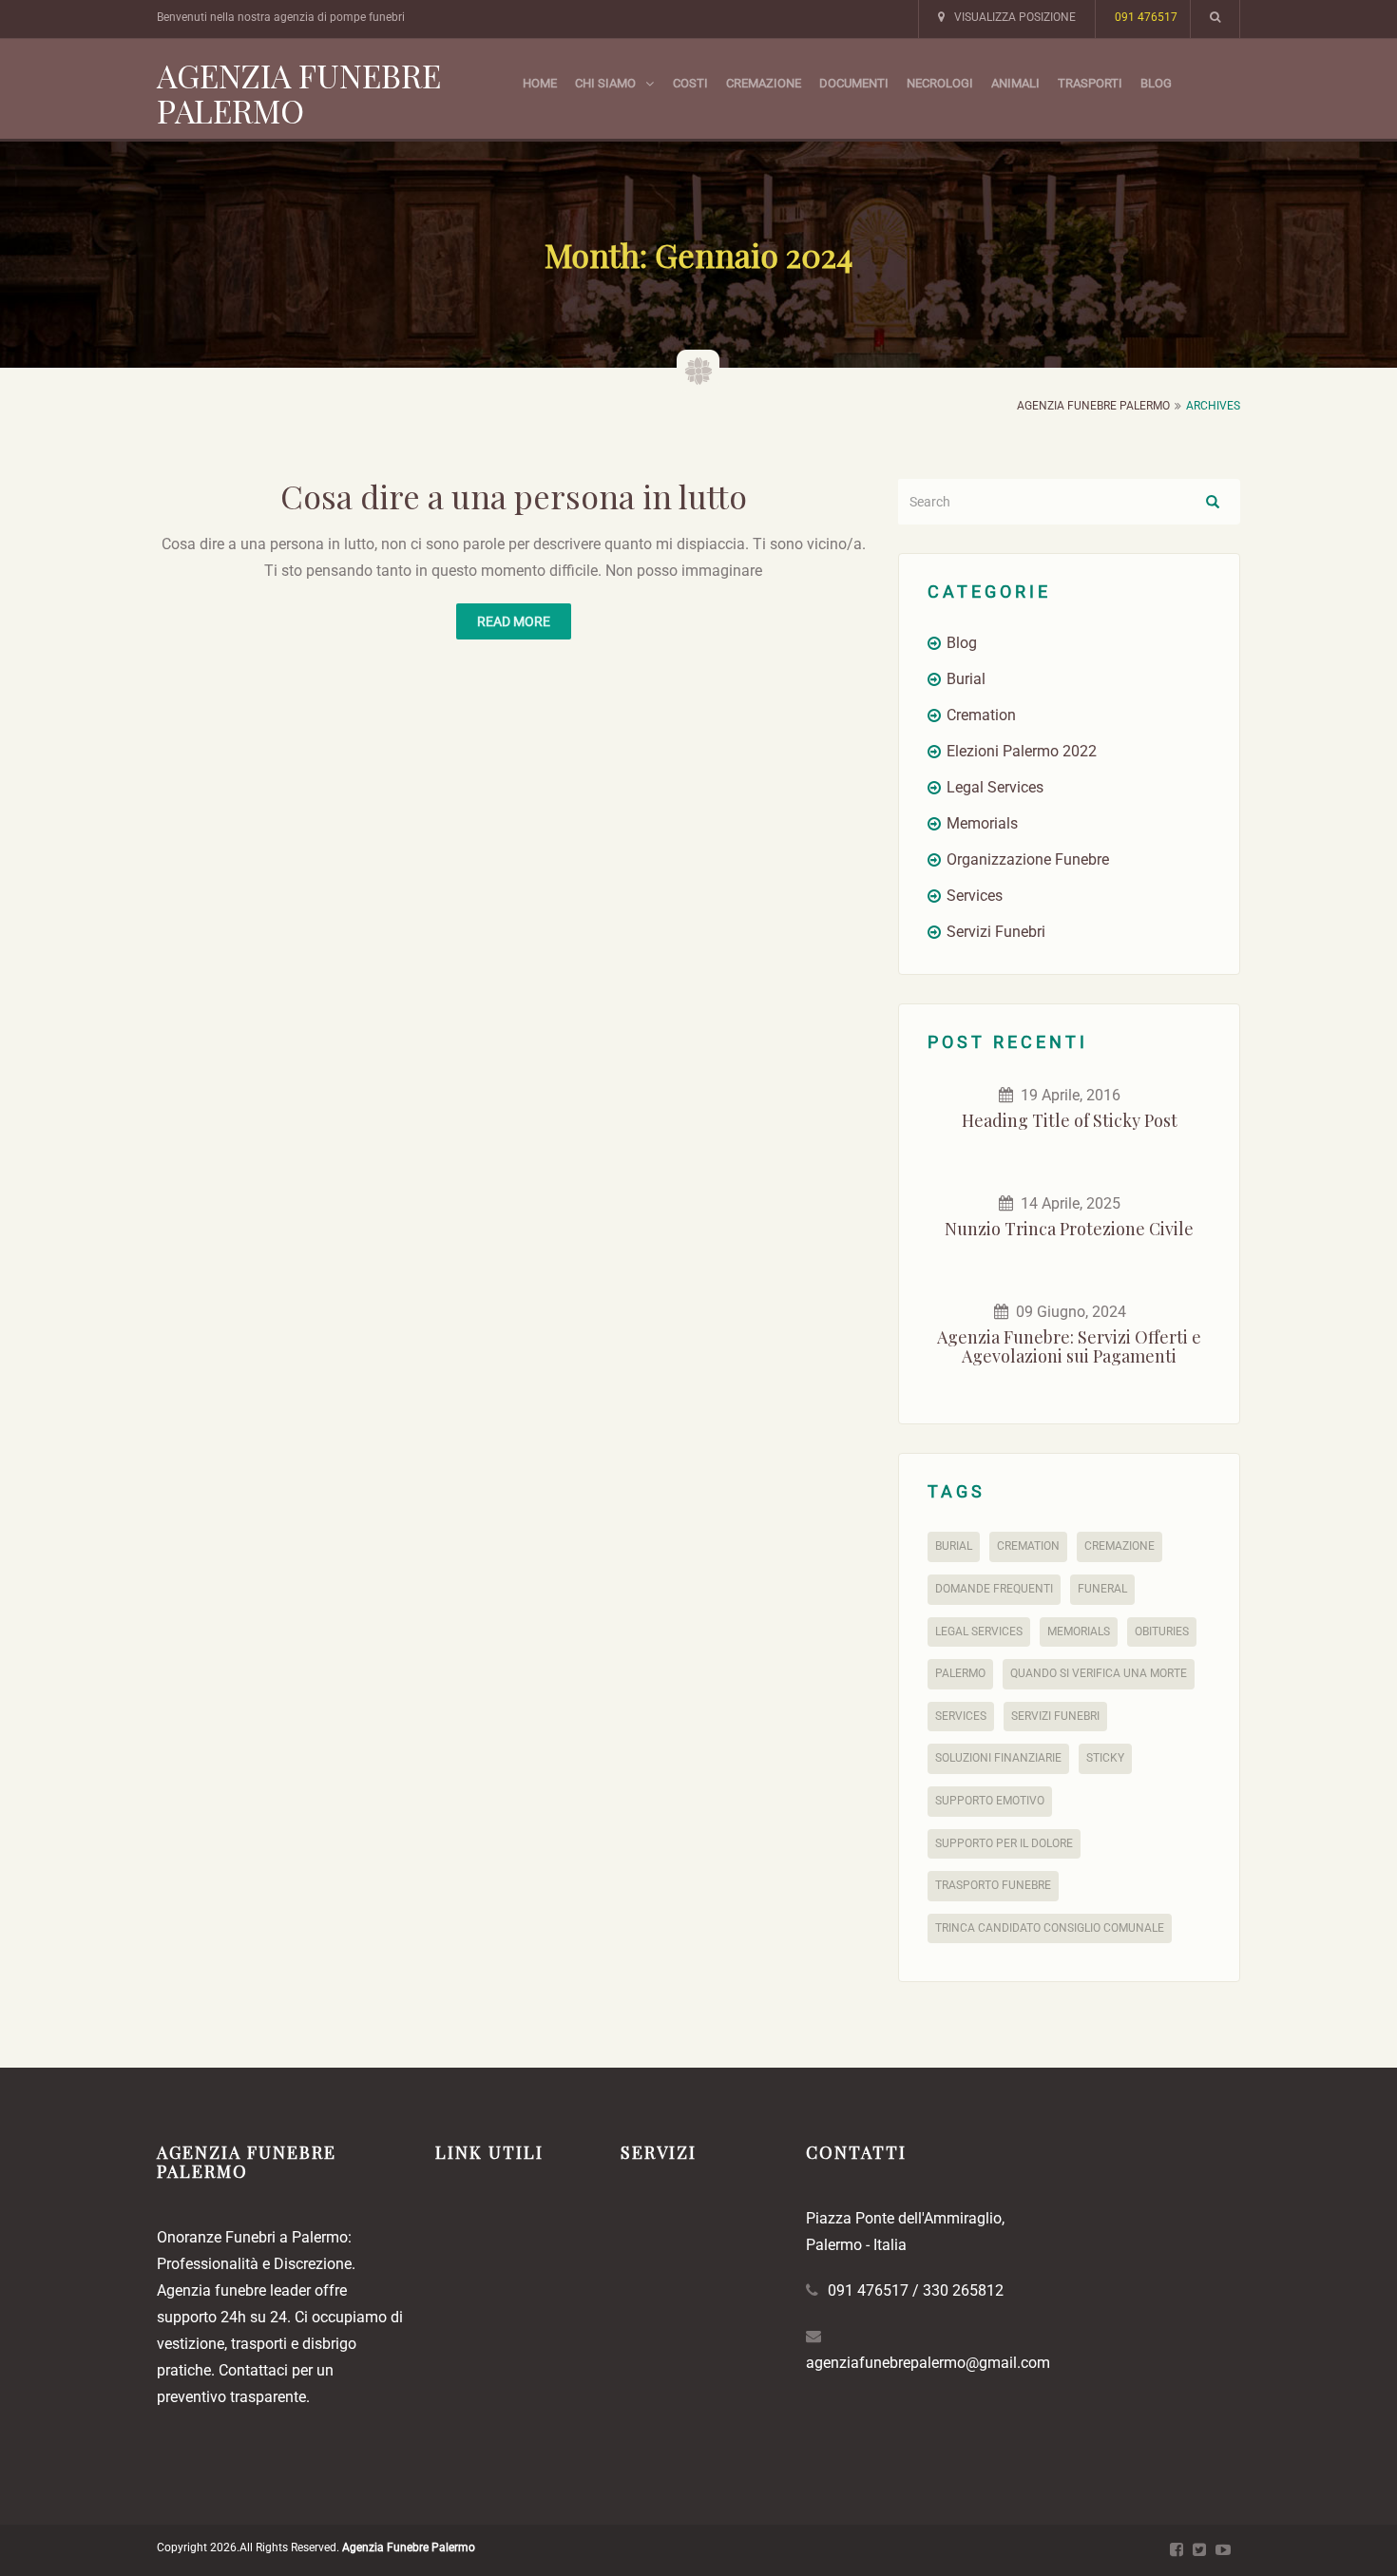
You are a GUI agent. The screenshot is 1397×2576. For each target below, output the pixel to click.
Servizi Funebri (996, 932)
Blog (1156, 83)
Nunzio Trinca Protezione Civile (1069, 1229)
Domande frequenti (994, 1589)
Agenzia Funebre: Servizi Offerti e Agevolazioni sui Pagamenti (1069, 1346)
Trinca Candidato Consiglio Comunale (1050, 1928)
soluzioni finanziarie (998, 1758)
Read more (514, 621)
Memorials (982, 823)
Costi (690, 83)
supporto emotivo (990, 1801)
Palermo (960, 1673)
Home (540, 83)
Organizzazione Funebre (1028, 859)
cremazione (1120, 1546)
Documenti (854, 83)
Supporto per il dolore (1004, 1843)
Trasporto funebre (993, 1885)
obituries (1162, 1631)
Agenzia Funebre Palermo (299, 93)
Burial (966, 679)
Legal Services (995, 787)
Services (975, 896)
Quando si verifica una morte (1099, 1673)
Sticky (1105, 1758)
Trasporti (1090, 83)
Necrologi (940, 83)
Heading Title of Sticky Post (1070, 1120)
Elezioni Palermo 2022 (1022, 751)
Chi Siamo (605, 83)
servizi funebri (1055, 1716)
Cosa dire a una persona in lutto (514, 496)
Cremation (981, 715)
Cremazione (764, 83)
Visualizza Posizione (1015, 17)
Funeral (1102, 1589)
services (961, 1716)
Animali (1015, 83)
